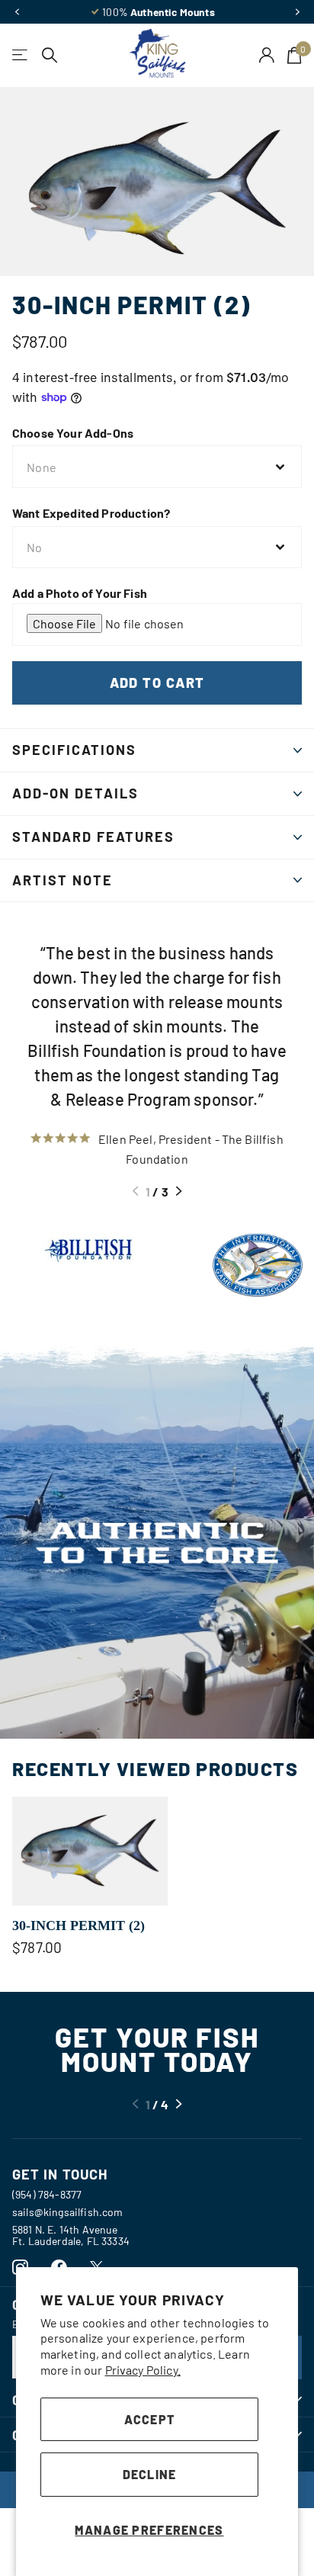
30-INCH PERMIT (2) (78, 1926)
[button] (17, 12)
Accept (150, 2419)
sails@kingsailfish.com (68, 2212)
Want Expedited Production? (91, 513)
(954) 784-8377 (47, 2194)
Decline (150, 2474)
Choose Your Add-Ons (73, 433)
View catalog (21, 55)
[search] (50, 55)
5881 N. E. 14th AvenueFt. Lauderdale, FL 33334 (71, 2235)
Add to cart (157, 683)
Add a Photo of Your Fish (80, 593)
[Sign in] (267, 55)
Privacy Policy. (143, 2370)
